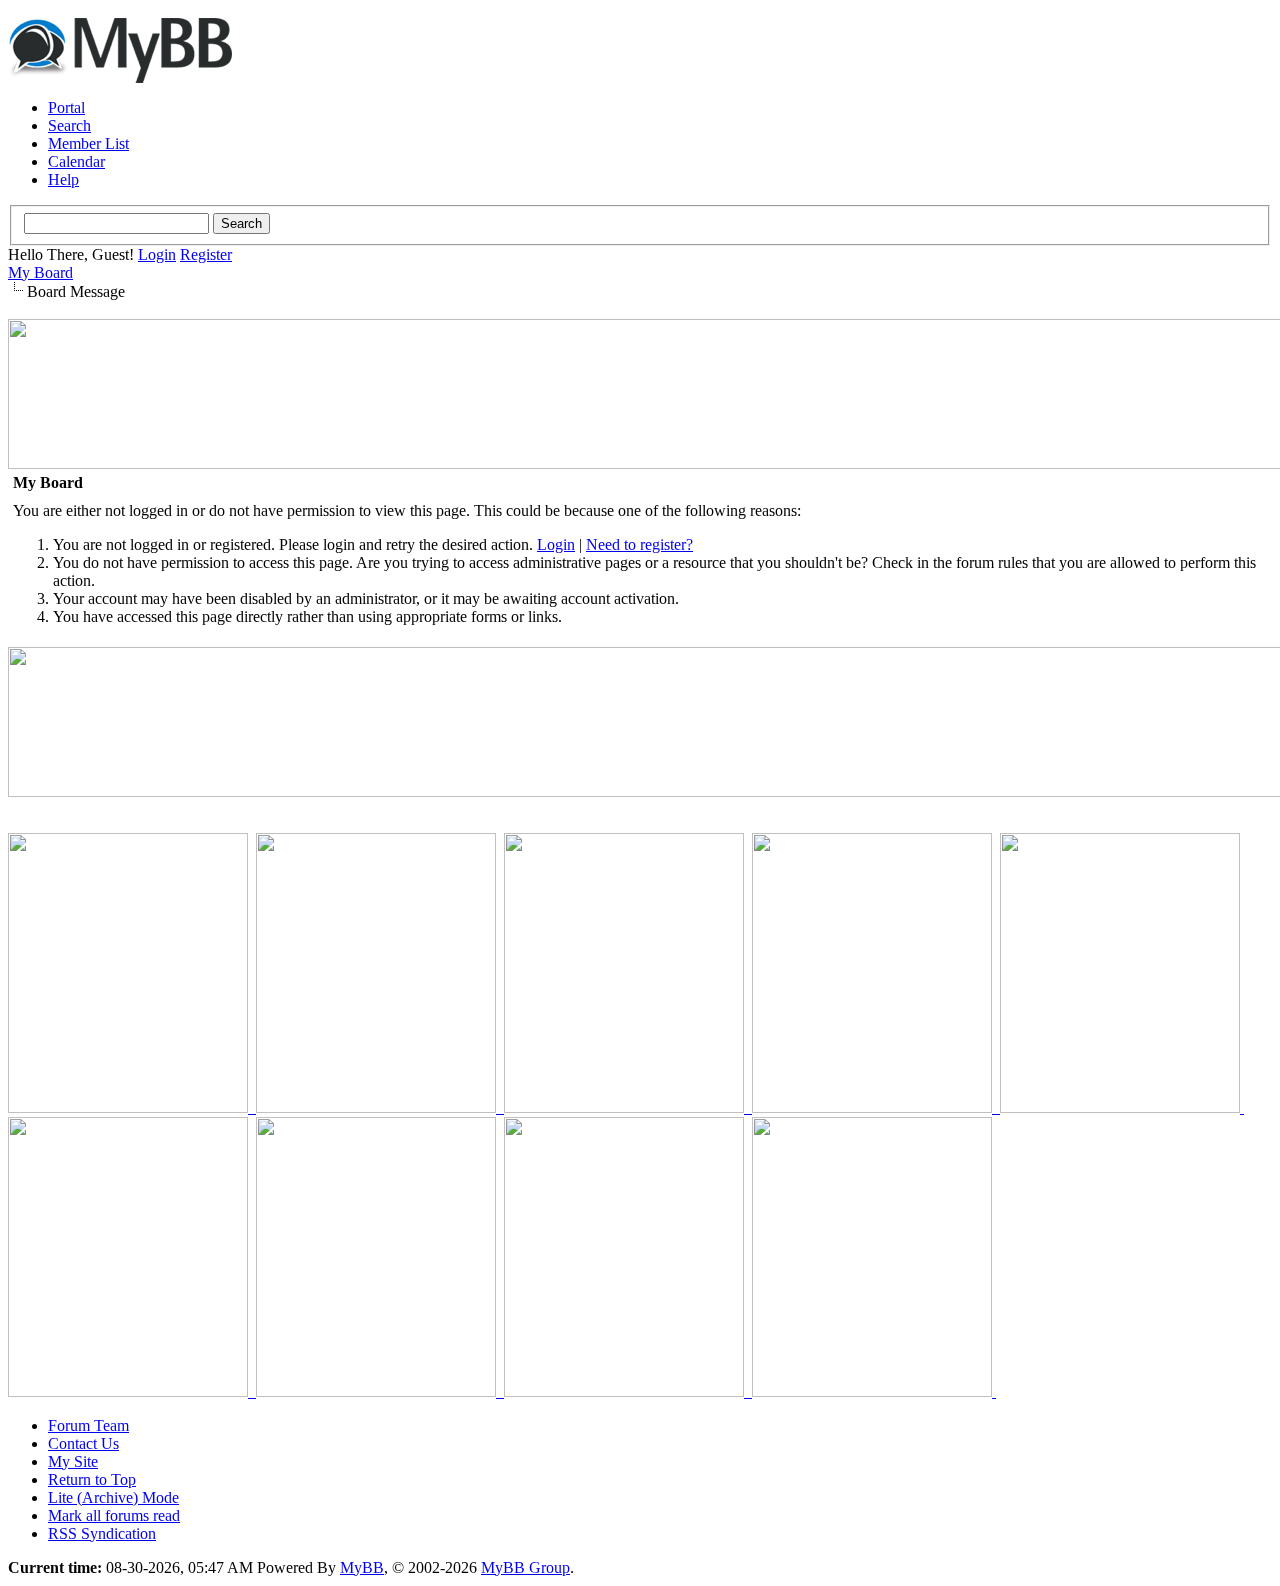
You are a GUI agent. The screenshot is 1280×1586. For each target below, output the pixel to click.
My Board (40, 272)
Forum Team (88, 1425)
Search (69, 125)
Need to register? (639, 544)
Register (206, 254)
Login (157, 254)
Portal (66, 107)
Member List (88, 143)
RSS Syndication (102, 1533)
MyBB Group (525, 1567)
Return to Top (92, 1479)
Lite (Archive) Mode (113, 1497)
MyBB (362, 1567)
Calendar (76, 161)
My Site (73, 1461)
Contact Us (83, 1443)
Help (63, 179)
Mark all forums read (114, 1515)
